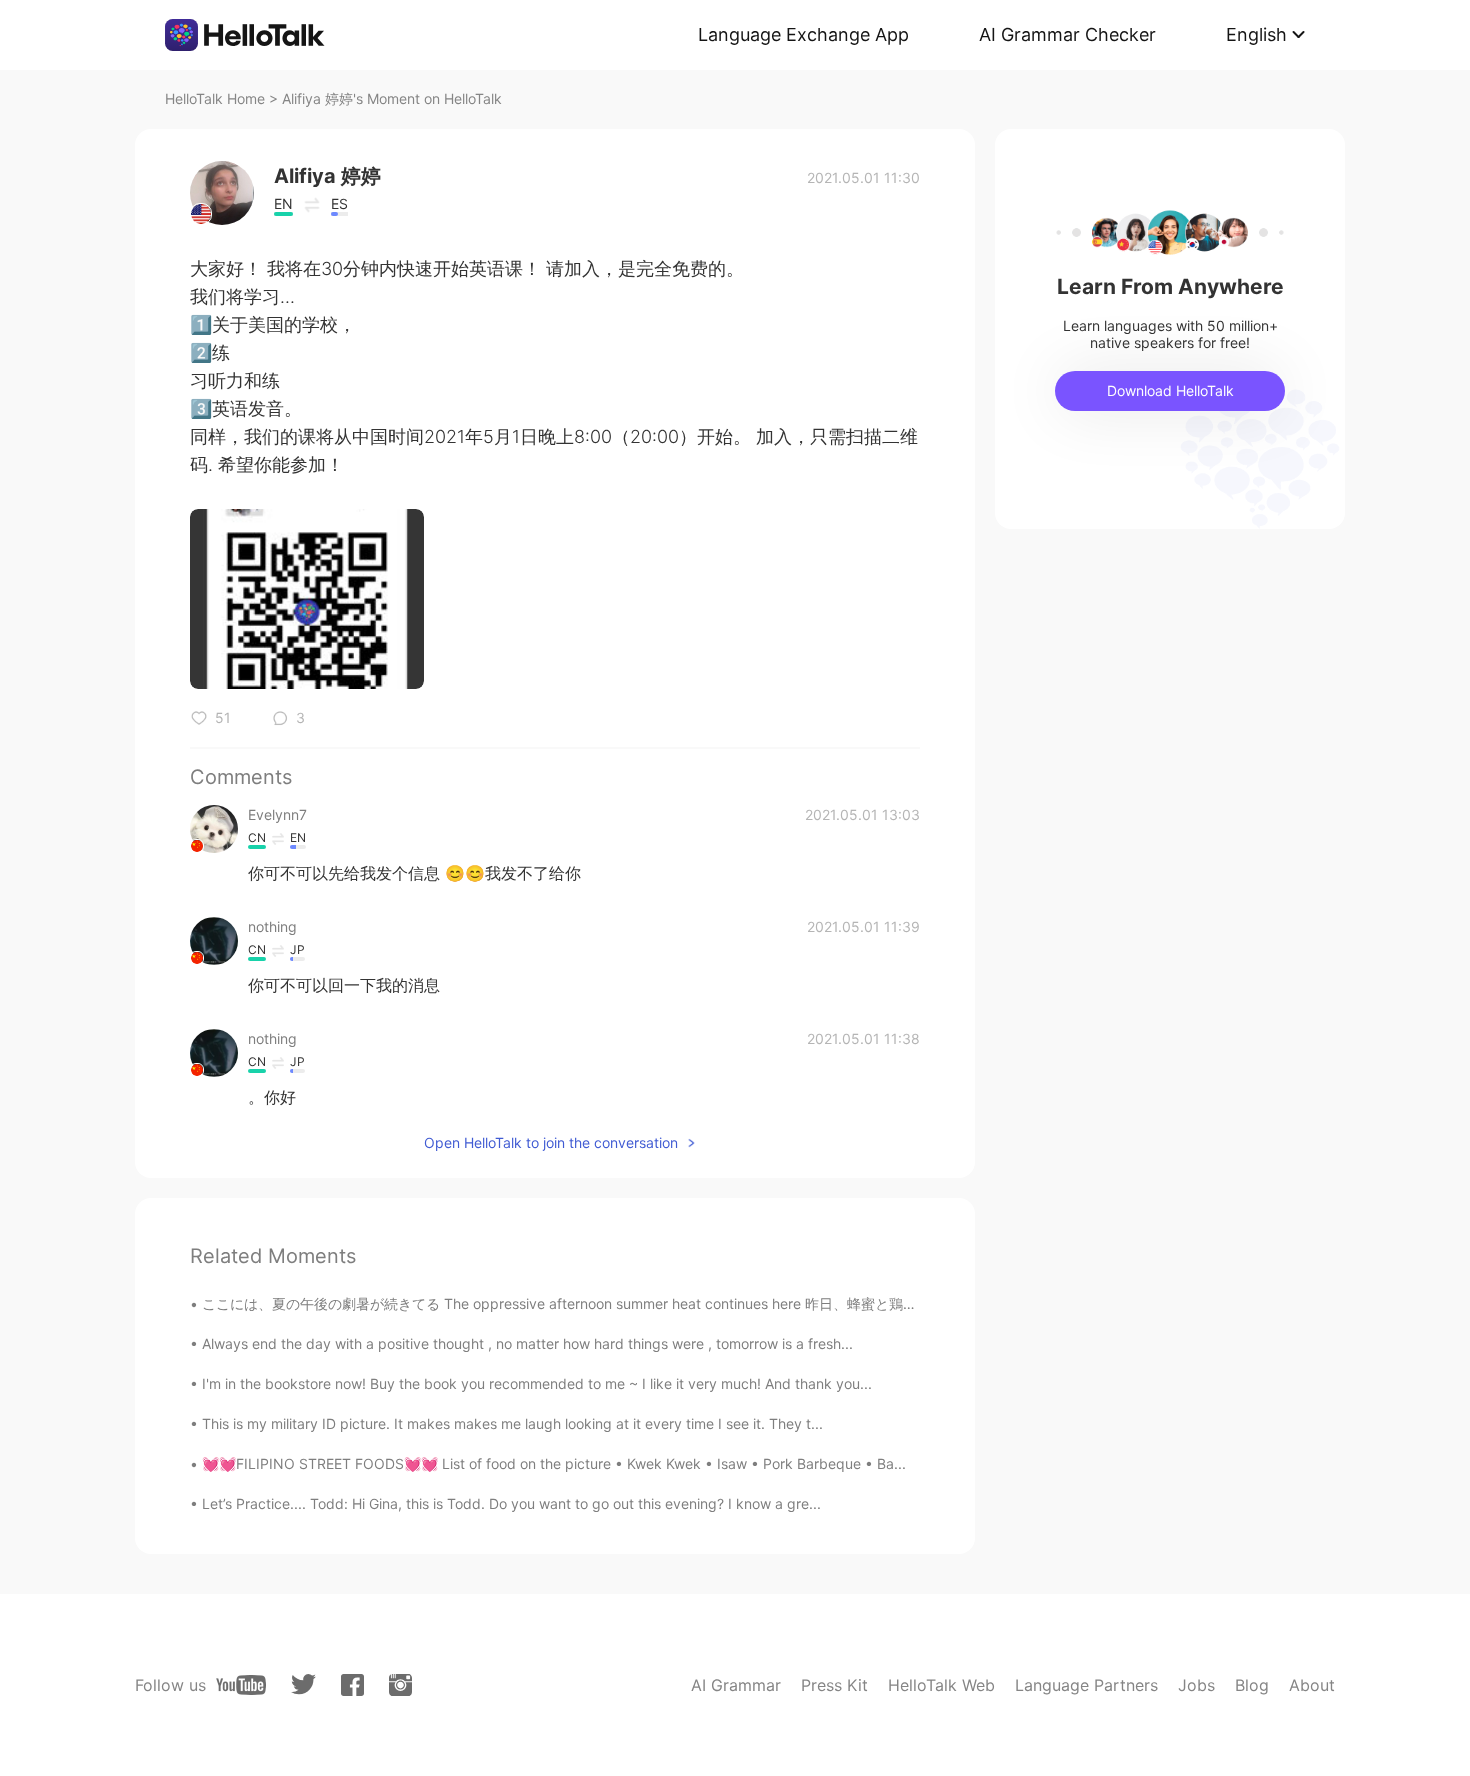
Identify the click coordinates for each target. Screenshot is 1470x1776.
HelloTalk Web (941, 1685)
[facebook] (352, 1685)
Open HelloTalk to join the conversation (551, 1142)
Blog (1252, 1685)
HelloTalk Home (215, 98)
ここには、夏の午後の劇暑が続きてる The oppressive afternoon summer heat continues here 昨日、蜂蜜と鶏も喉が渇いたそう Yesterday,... (651, 1303)
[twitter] (303, 1684)
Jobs (1196, 1685)
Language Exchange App (803, 34)
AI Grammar (736, 1685)
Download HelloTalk (1170, 390)
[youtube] (241, 1685)
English (1256, 34)
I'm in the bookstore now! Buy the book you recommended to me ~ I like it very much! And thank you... (537, 1383)
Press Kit (834, 1685)
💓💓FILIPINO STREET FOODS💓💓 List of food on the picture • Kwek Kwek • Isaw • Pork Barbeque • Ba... (554, 1463)
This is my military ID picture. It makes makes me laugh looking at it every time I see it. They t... (512, 1423)
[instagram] (400, 1685)
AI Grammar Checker (1067, 34)
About (1312, 1685)
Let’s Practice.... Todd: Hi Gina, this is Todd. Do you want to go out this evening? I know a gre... (511, 1503)
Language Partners (1086, 1685)
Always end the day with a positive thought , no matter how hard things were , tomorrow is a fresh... (527, 1343)
